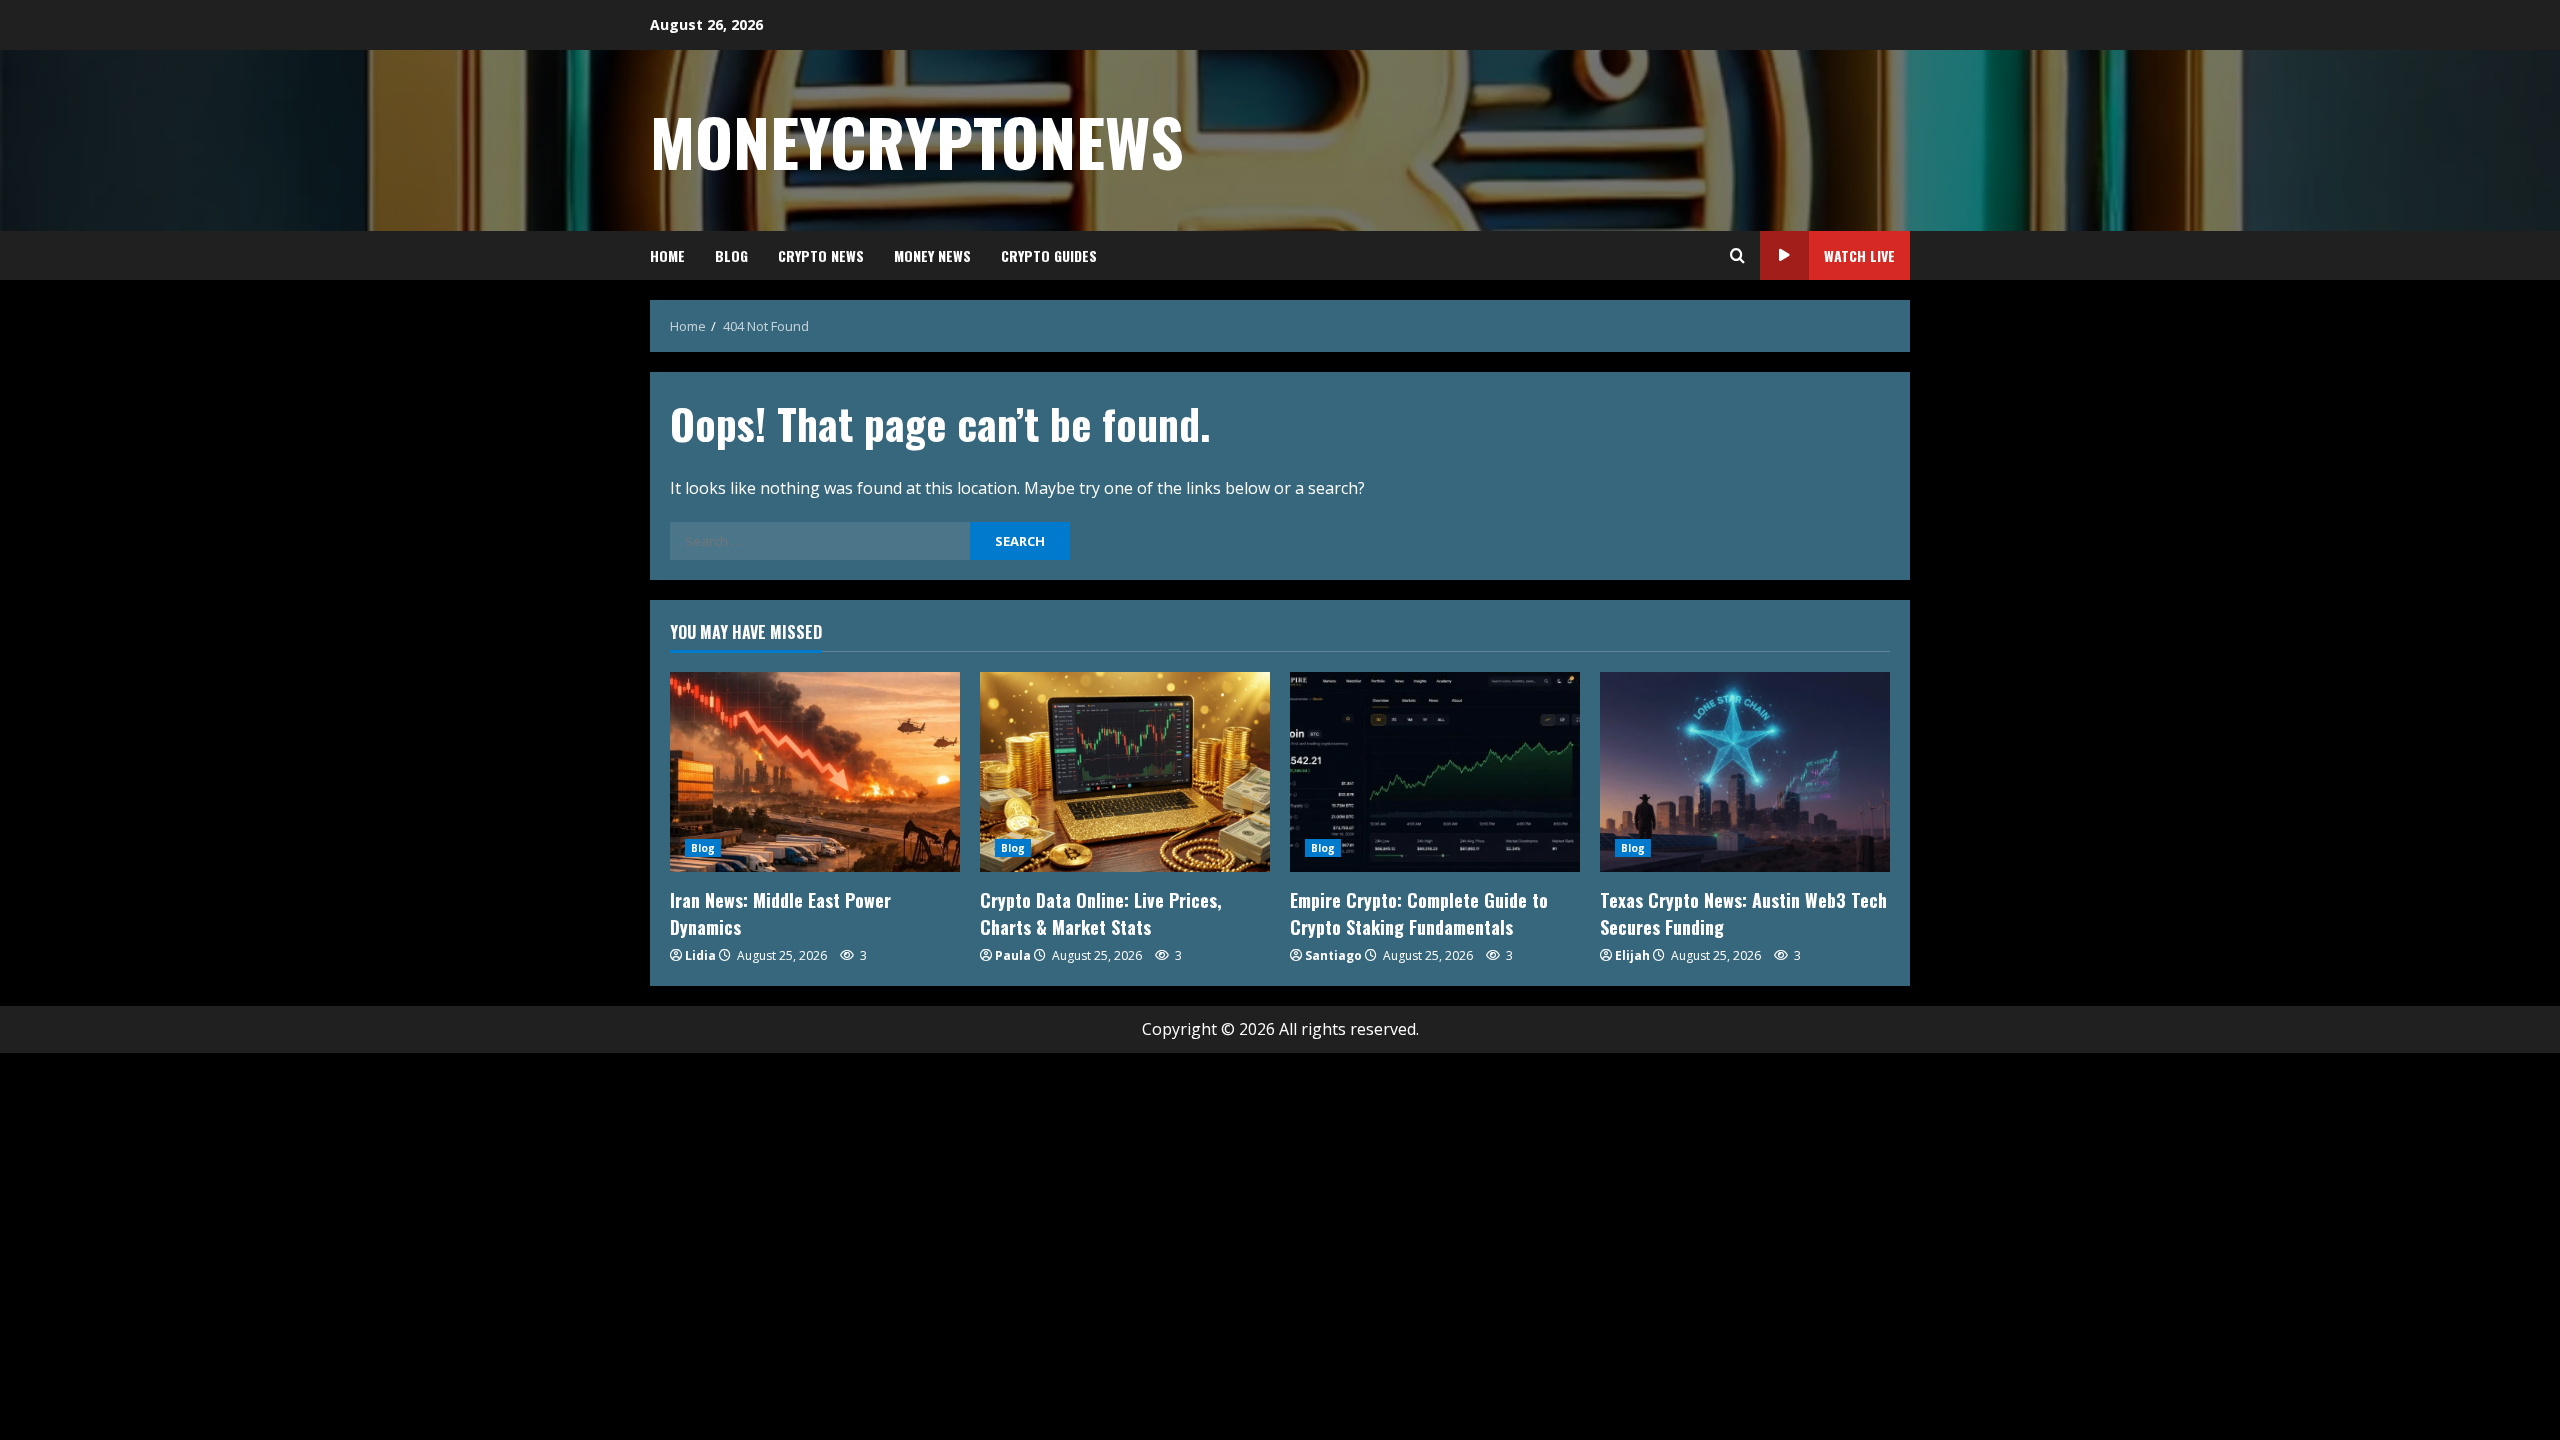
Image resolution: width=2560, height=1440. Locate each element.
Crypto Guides (1049, 255)
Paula (1013, 955)
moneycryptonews (917, 140)
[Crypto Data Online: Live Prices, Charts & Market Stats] (1125, 772)
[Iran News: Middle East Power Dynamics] (815, 772)
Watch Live (1859, 255)
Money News (932, 255)
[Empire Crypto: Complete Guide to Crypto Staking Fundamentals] (1435, 772)
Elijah (1632, 955)
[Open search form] (1737, 256)
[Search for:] (820, 541)
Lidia (700, 955)
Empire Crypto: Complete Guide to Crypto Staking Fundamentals (1419, 913)
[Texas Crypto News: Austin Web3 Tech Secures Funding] (1745, 772)
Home (667, 255)
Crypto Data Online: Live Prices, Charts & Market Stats (1101, 913)
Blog (731, 255)
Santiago (1333, 955)
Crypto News (821, 255)
